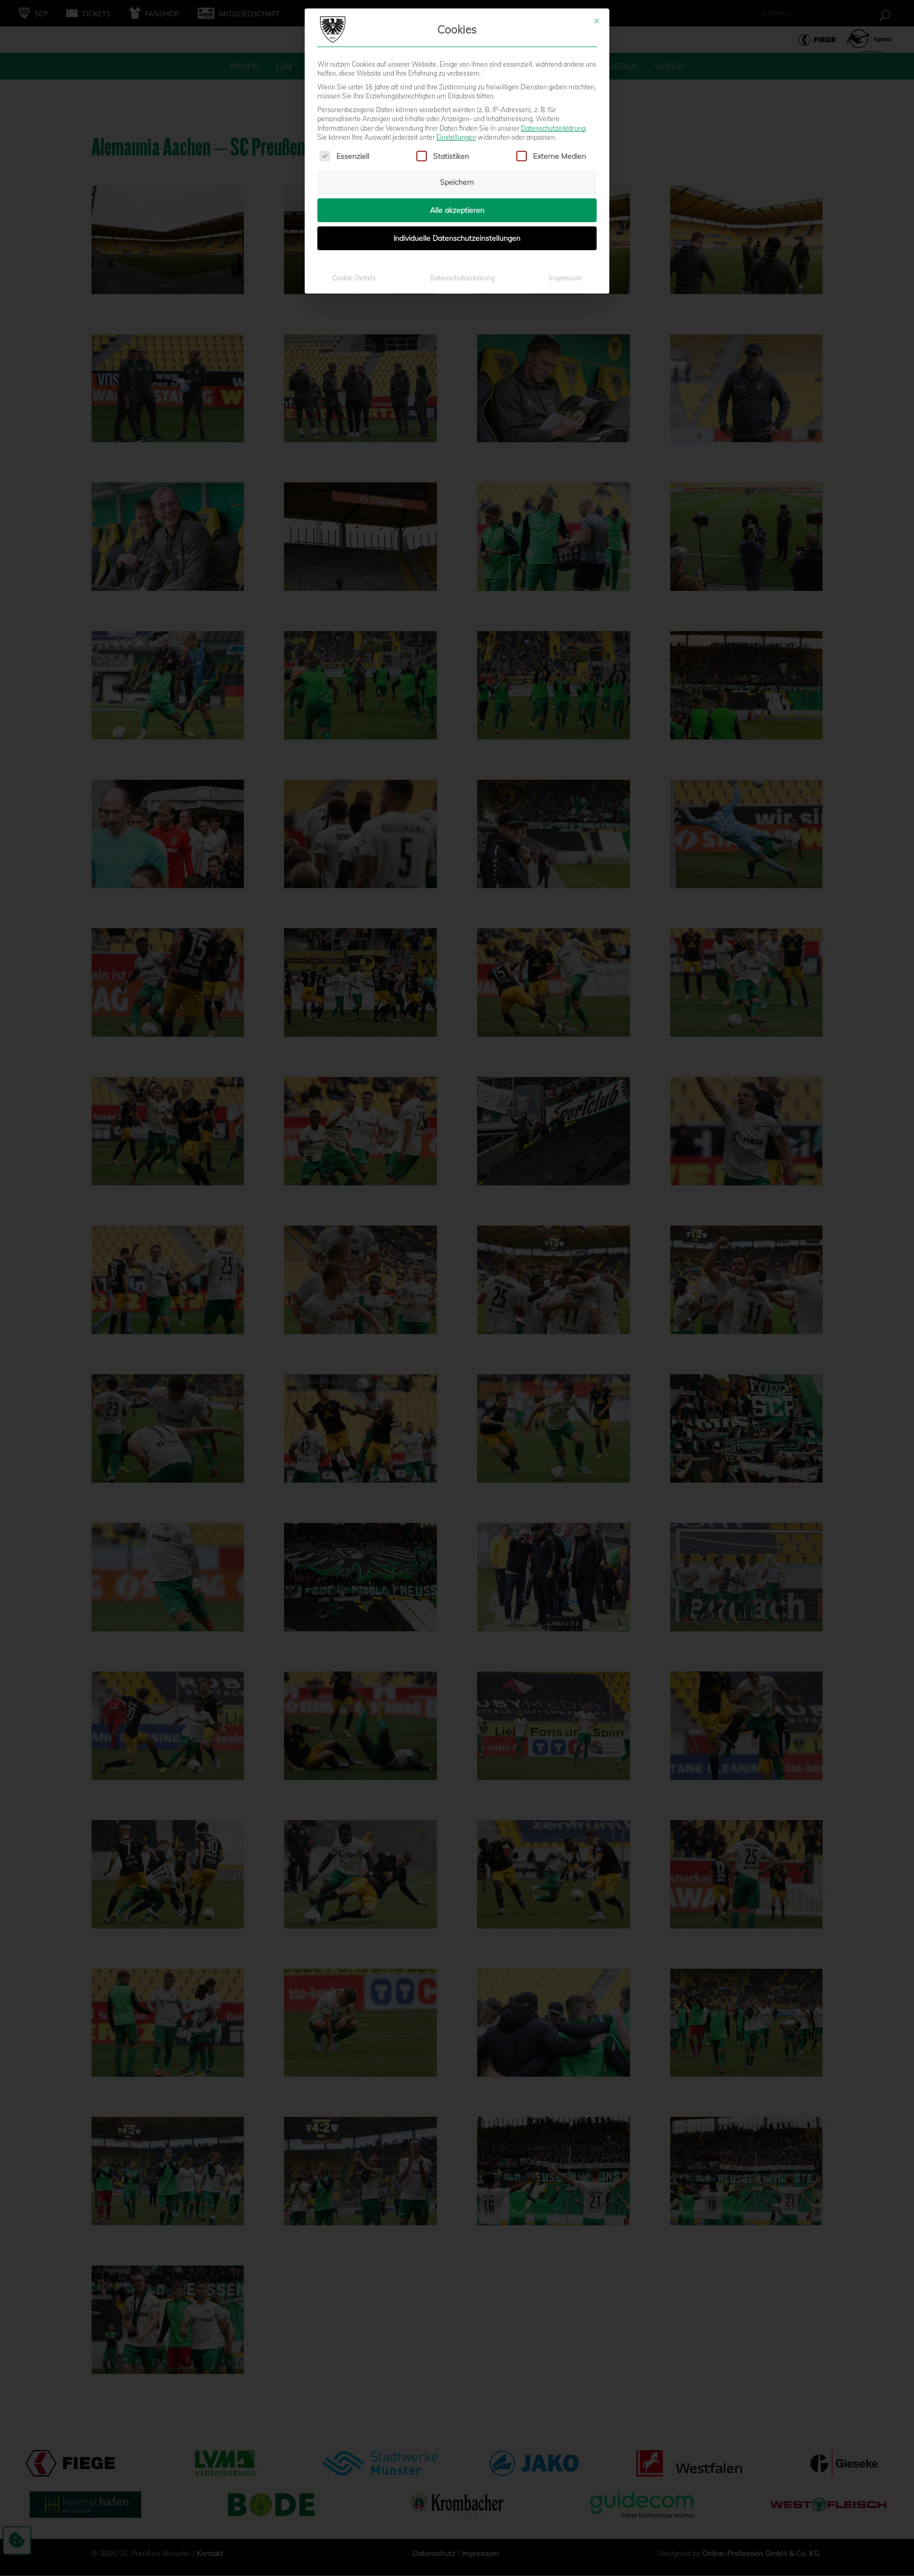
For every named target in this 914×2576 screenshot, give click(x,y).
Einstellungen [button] (456, 137)
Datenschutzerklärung (553, 128)
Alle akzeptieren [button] (457, 210)
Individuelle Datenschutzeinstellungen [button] (457, 238)
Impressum (565, 278)
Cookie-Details (354, 278)
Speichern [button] (457, 182)
